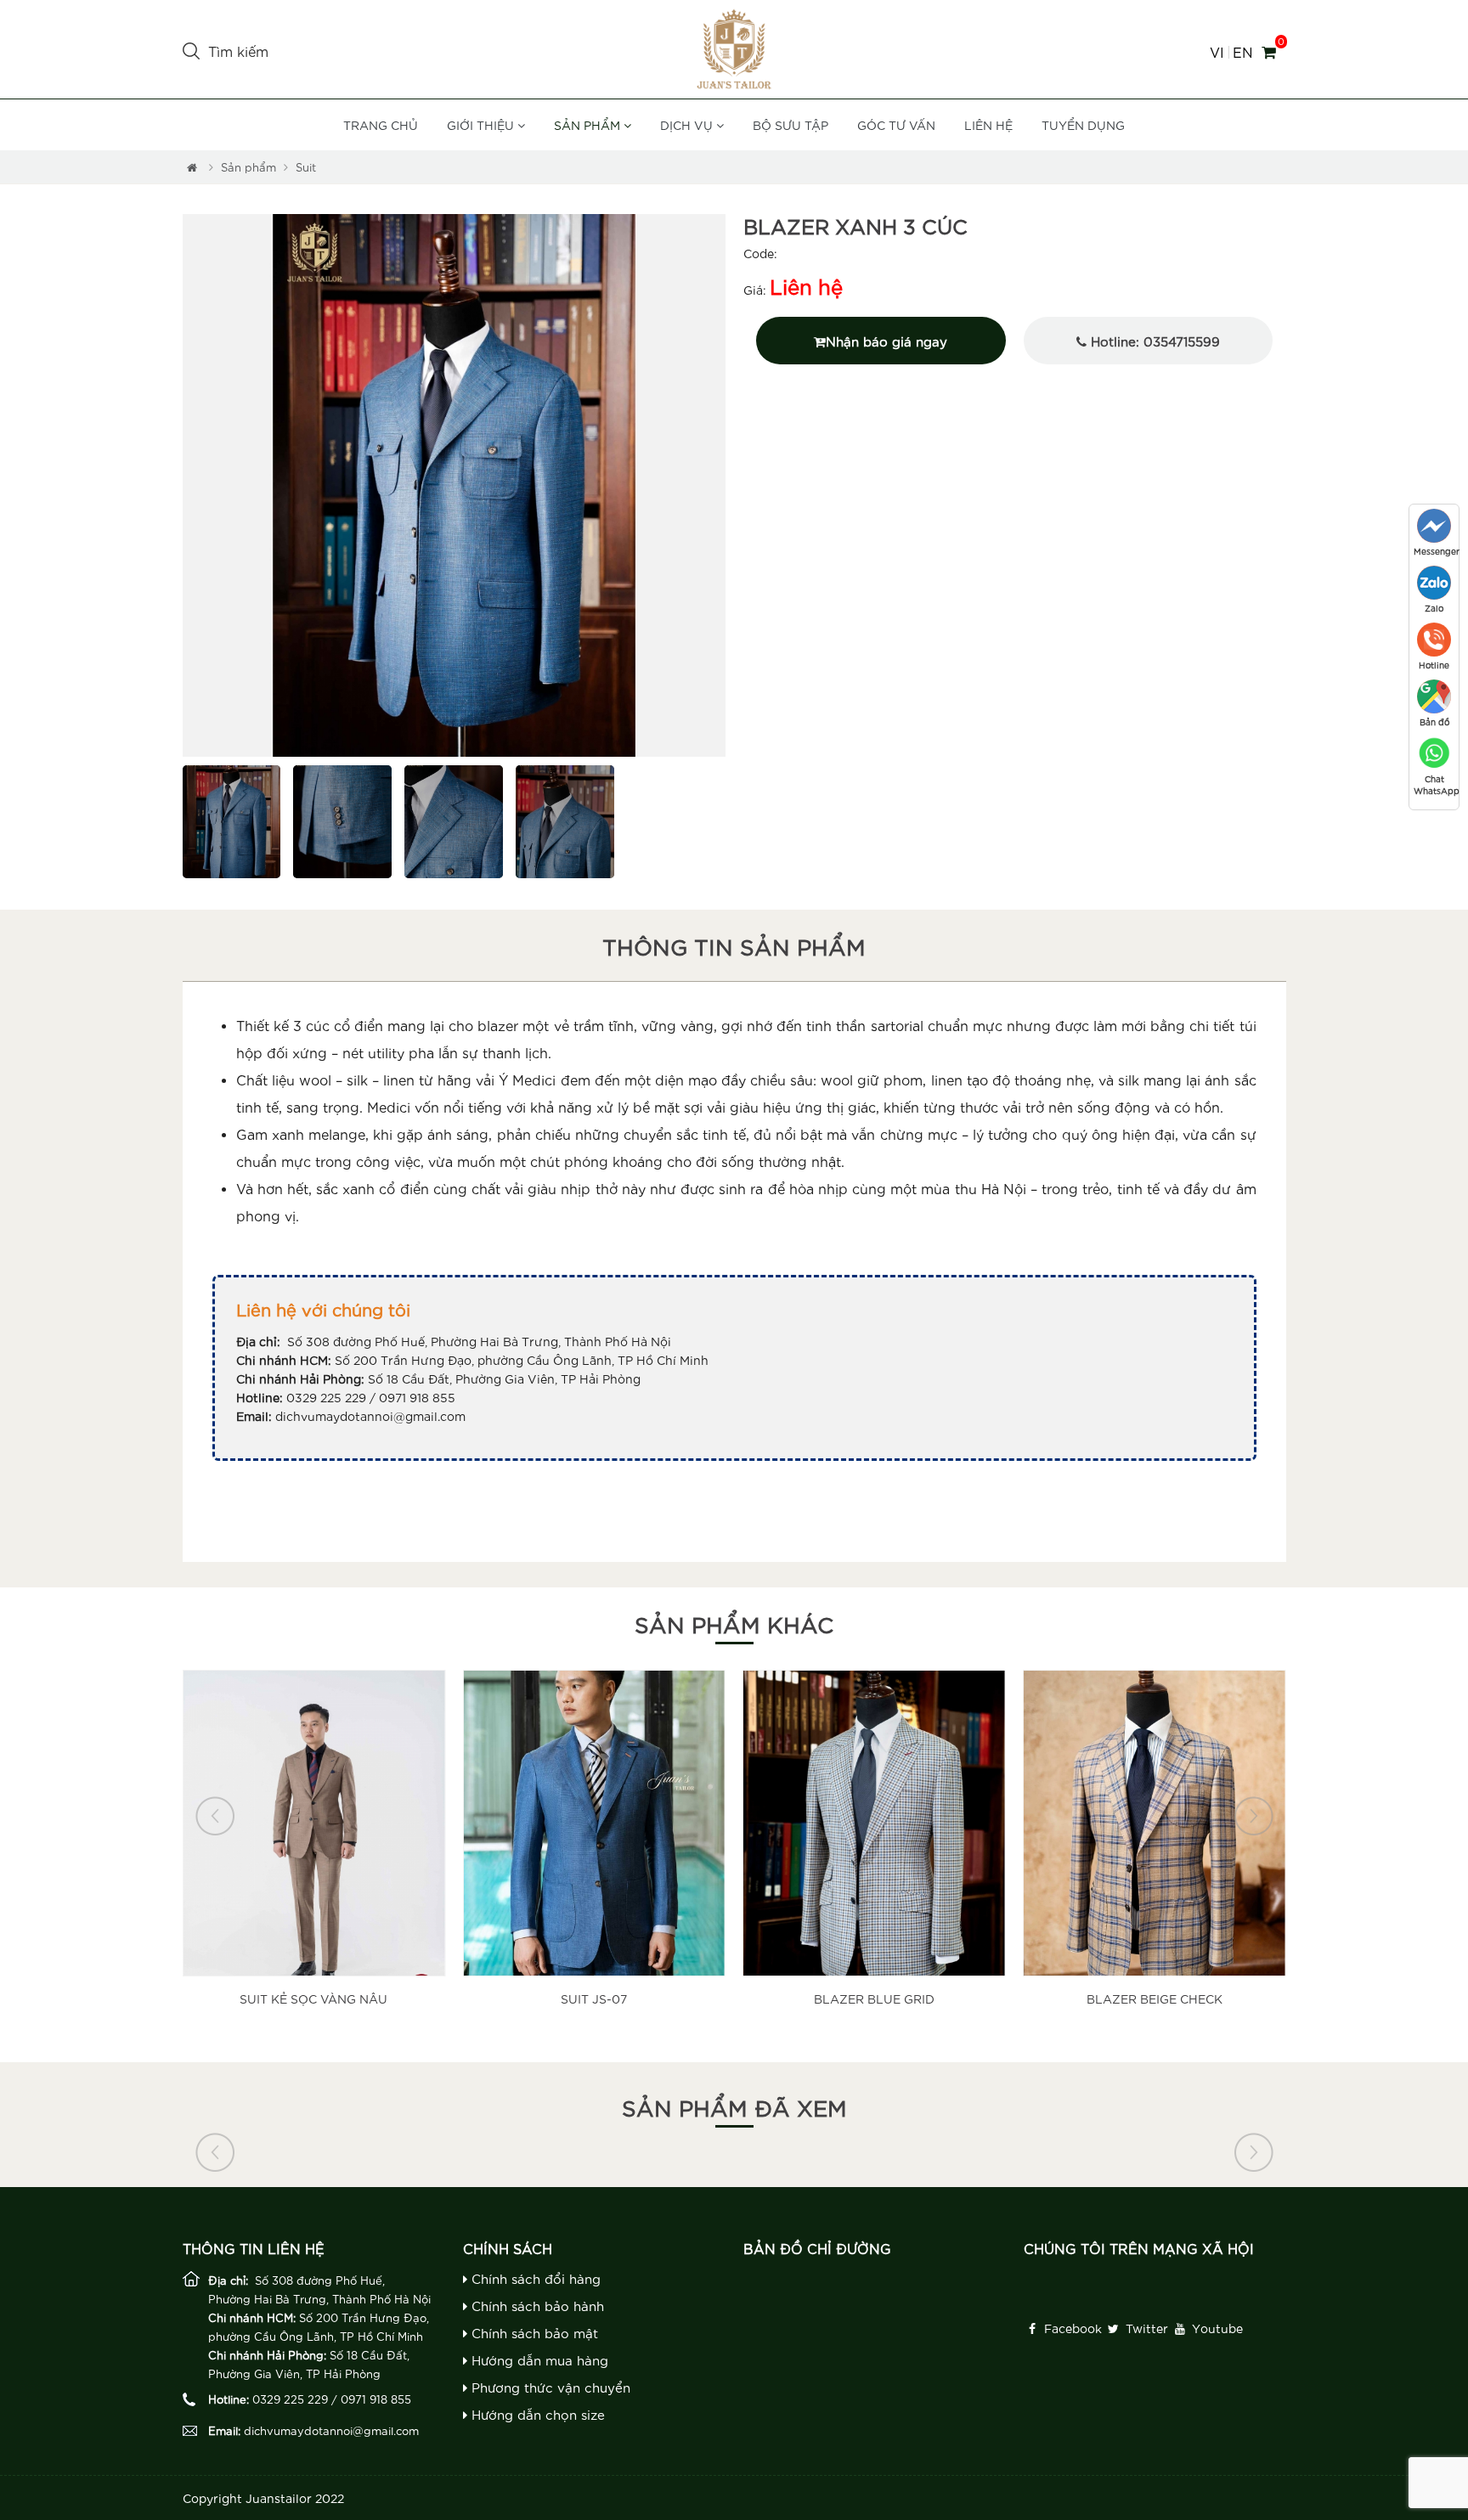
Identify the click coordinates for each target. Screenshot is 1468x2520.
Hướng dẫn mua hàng (538, 2360)
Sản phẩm (589, 125)
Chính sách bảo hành (536, 2306)
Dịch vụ (688, 125)
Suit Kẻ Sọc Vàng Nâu (313, 1999)
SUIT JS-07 (594, 1999)
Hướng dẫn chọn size (536, 2414)
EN (1242, 52)
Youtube (1216, 2328)
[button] (195, 486)
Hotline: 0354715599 (1153, 341)
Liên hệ (988, 125)
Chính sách (508, 2248)
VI (1217, 52)
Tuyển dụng (1083, 125)
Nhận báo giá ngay (886, 341)
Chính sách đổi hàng (534, 2278)
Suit (306, 167)
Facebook (1071, 2328)
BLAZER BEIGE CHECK (1155, 1999)
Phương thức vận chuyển (549, 2387)
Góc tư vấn (896, 125)
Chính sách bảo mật (533, 2333)
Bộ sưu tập (790, 125)
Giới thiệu (482, 125)
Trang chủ (381, 125)
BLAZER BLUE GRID (874, 1999)
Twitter (1145, 2328)
